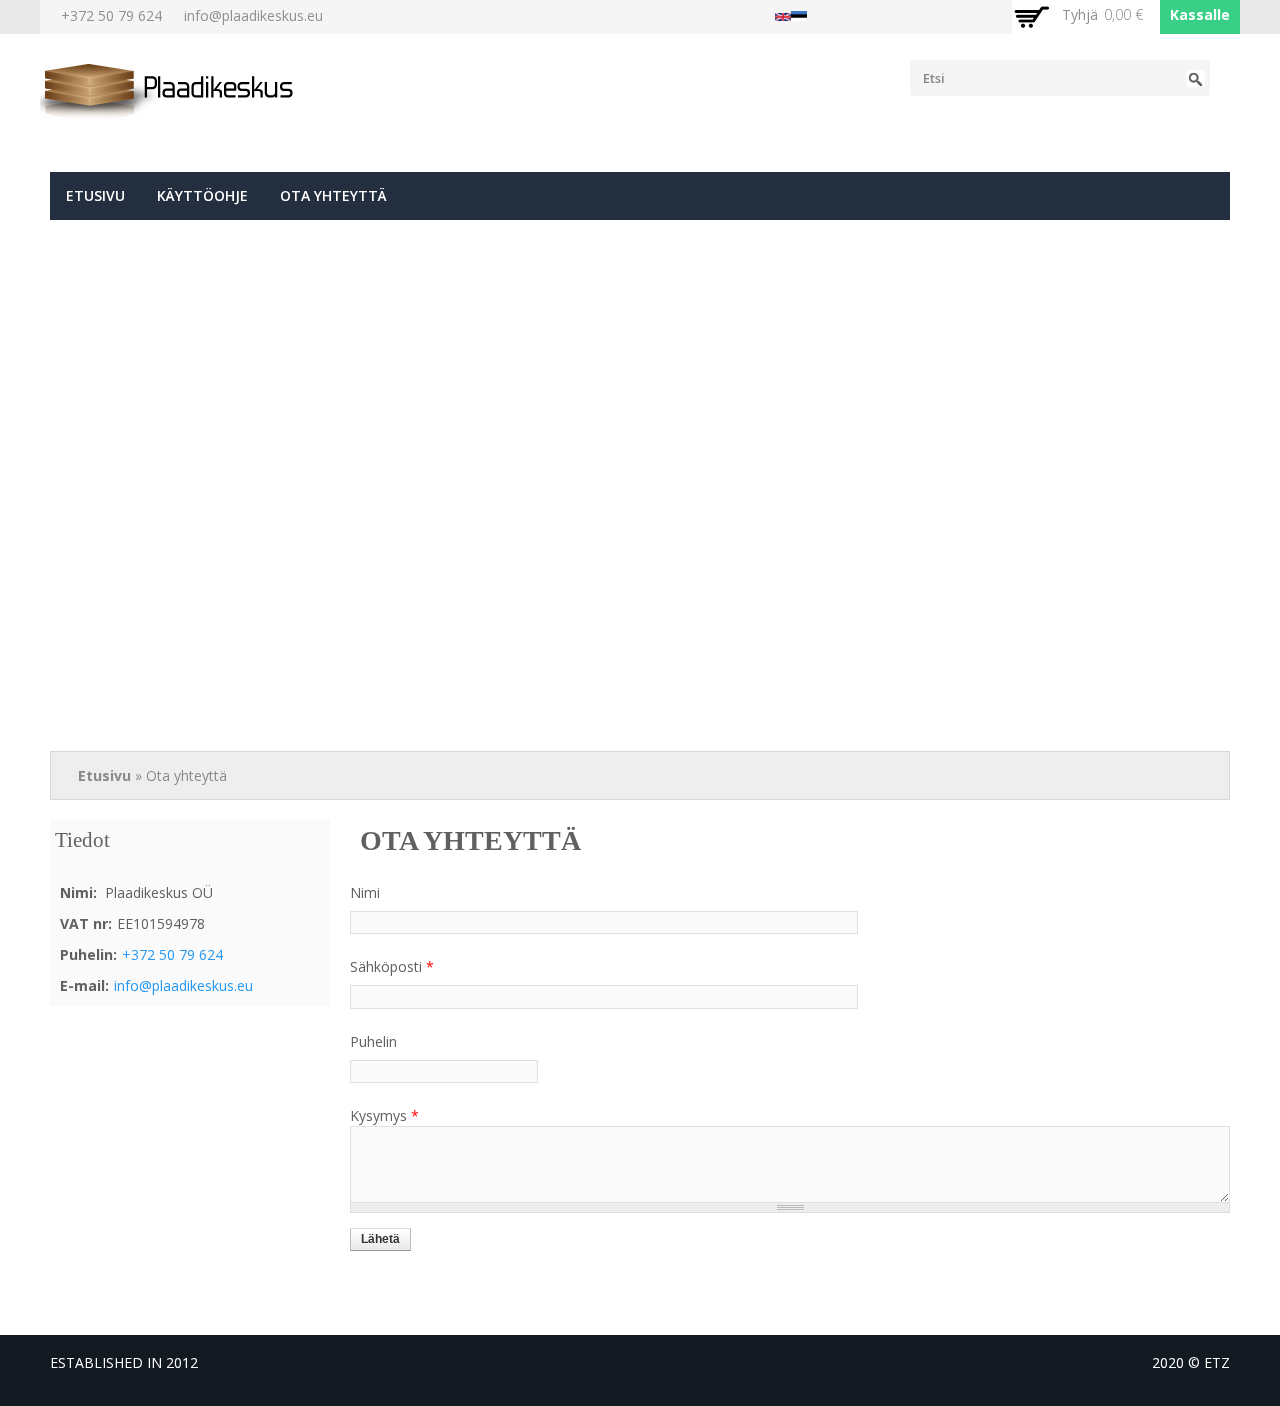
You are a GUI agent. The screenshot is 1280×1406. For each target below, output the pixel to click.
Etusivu (95, 195)
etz (1217, 1362)
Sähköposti (392, 966)
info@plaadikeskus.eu (253, 15)
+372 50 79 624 (111, 15)
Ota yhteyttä (333, 195)
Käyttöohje (202, 195)
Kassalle (1200, 14)
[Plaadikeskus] (168, 110)
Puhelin (373, 1041)
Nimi (365, 892)
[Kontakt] (799, 10)
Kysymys (384, 1115)
